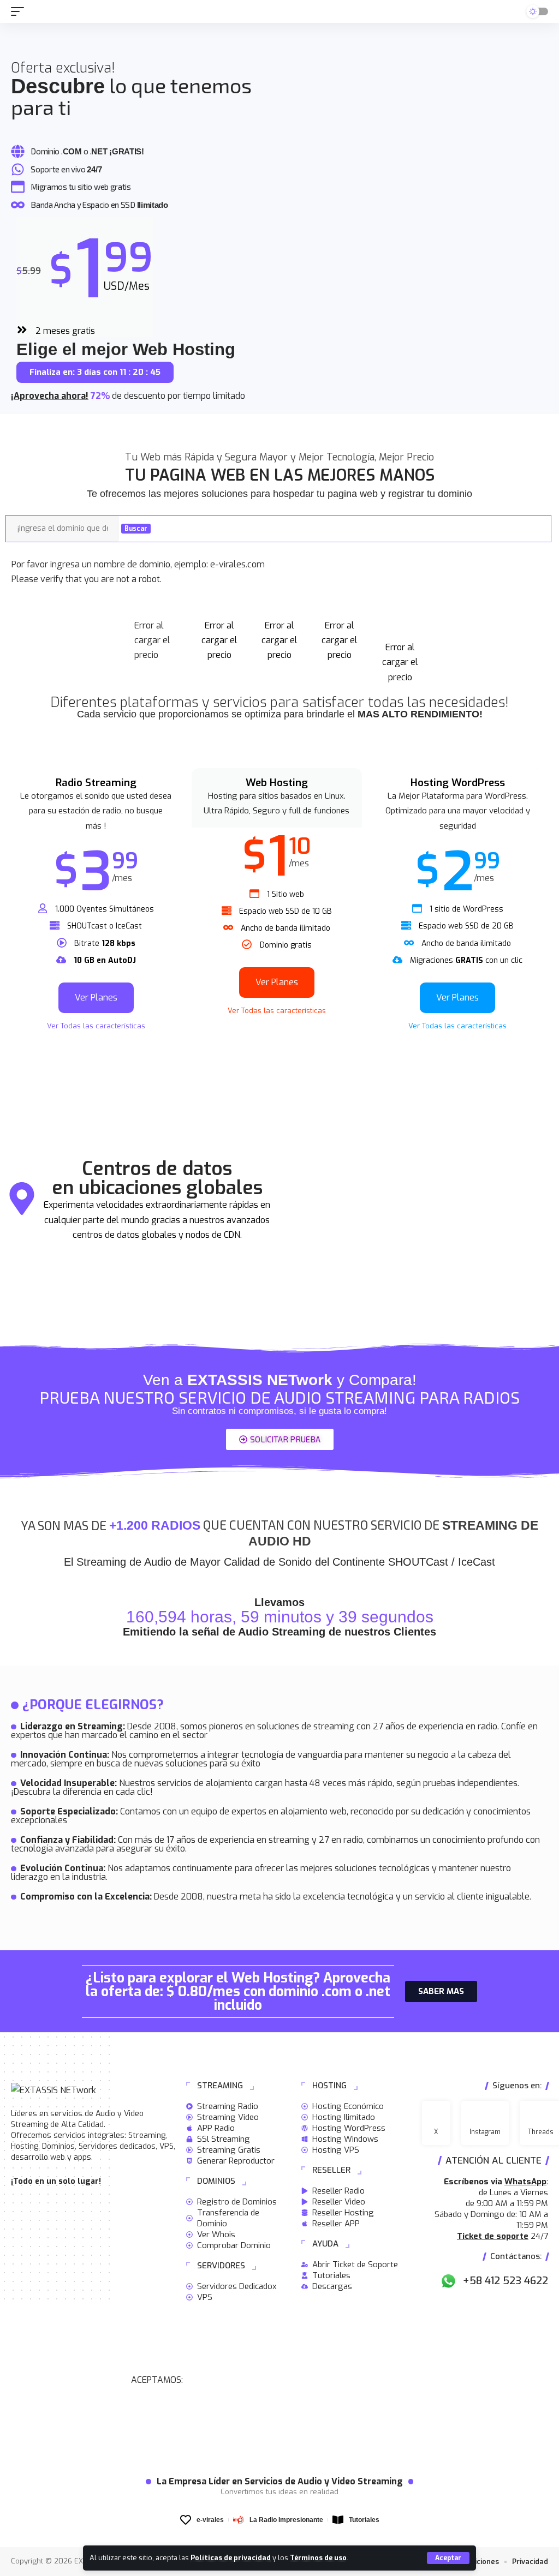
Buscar (136, 529)
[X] (436, 2123)
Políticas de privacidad (231, 2558)
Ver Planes (96, 998)
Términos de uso (318, 2558)
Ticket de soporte (493, 2236)
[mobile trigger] (20, 11)
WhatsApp (525, 2182)
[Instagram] (485, 2123)
